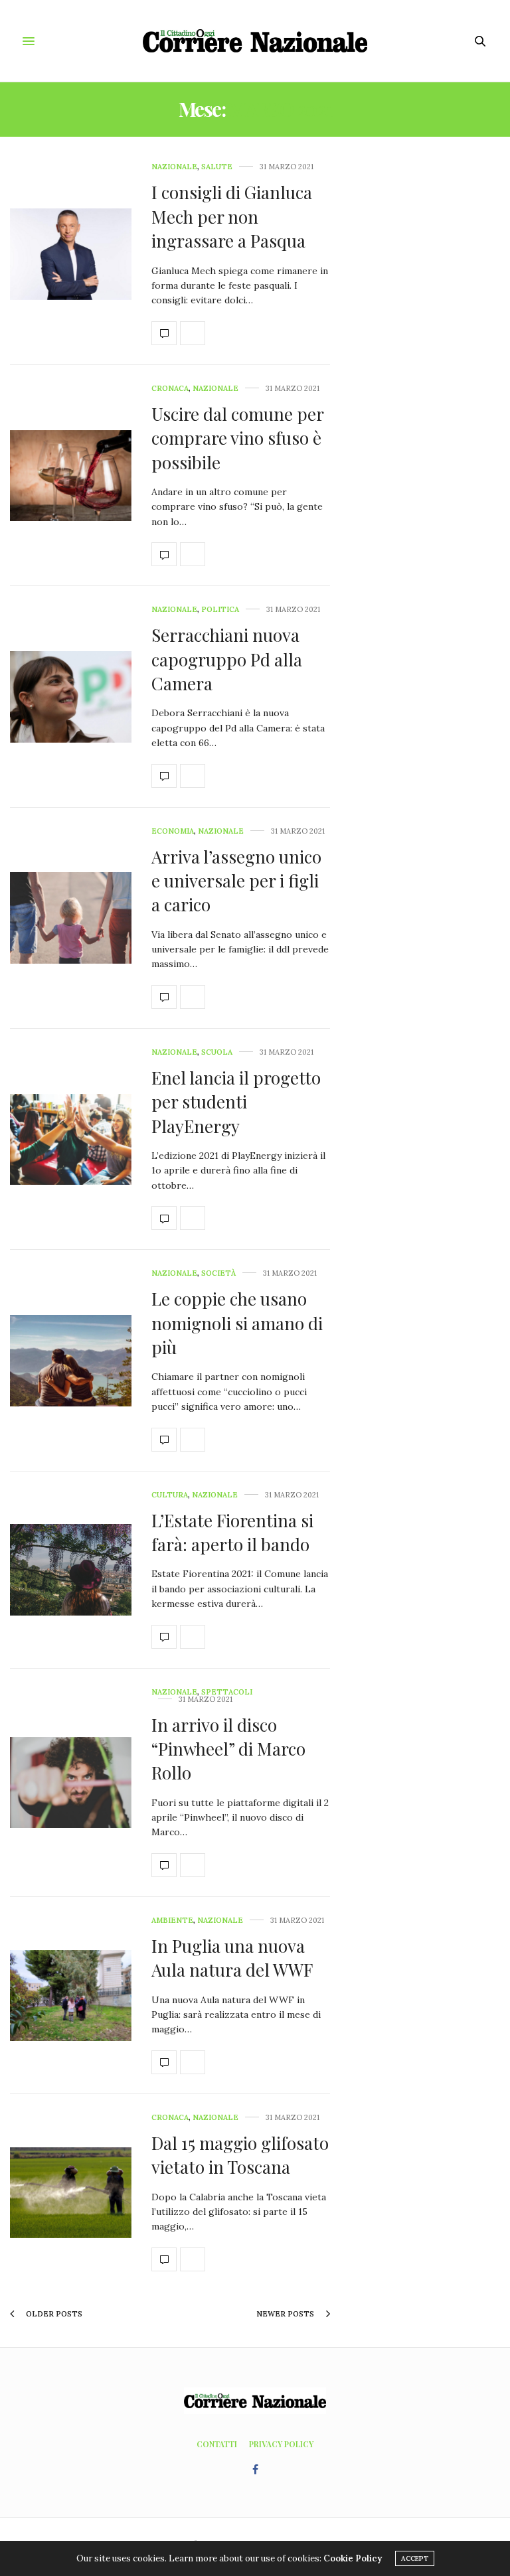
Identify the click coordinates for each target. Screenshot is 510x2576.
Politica (220, 610)
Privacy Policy (281, 2444)
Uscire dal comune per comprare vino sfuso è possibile (237, 438)
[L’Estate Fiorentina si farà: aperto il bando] (71, 1569)
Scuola (217, 1052)
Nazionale (174, 167)
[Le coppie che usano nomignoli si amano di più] (71, 1360)
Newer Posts (286, 2314)
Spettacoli (227, 1692)
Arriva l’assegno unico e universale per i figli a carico (236, 881)
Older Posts (53, 2314)
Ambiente (172, 1921)
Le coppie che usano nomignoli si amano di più (237, 1323)
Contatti (217, 2444)
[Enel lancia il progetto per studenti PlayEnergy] (71, 1139)
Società (218, 1273)
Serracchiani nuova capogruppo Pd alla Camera (227, 659)
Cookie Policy (353, 2558)
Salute (217, 167)
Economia (173, 831)
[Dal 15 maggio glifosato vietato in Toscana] (71, 2193)
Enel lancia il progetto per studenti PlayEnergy (236, 1102)
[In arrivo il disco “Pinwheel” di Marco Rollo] (71, 1782)
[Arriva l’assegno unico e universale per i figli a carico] (71, 918)
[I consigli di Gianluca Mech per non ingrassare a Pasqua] (71, 254)
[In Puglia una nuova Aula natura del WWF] (71, 1996)
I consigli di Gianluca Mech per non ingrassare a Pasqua (232, 216)
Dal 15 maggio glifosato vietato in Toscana (240, 2155)
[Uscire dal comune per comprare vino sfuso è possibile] (71, 476)
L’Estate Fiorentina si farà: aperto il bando (232, 1532)
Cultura (170, 1495)
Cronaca (170, 389)
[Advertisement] (435, 362)
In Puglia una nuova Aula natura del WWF (232, 1958)
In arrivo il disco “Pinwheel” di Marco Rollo (228, 1749)
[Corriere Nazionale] (255, 41)
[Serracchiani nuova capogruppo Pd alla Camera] (71, 697)
